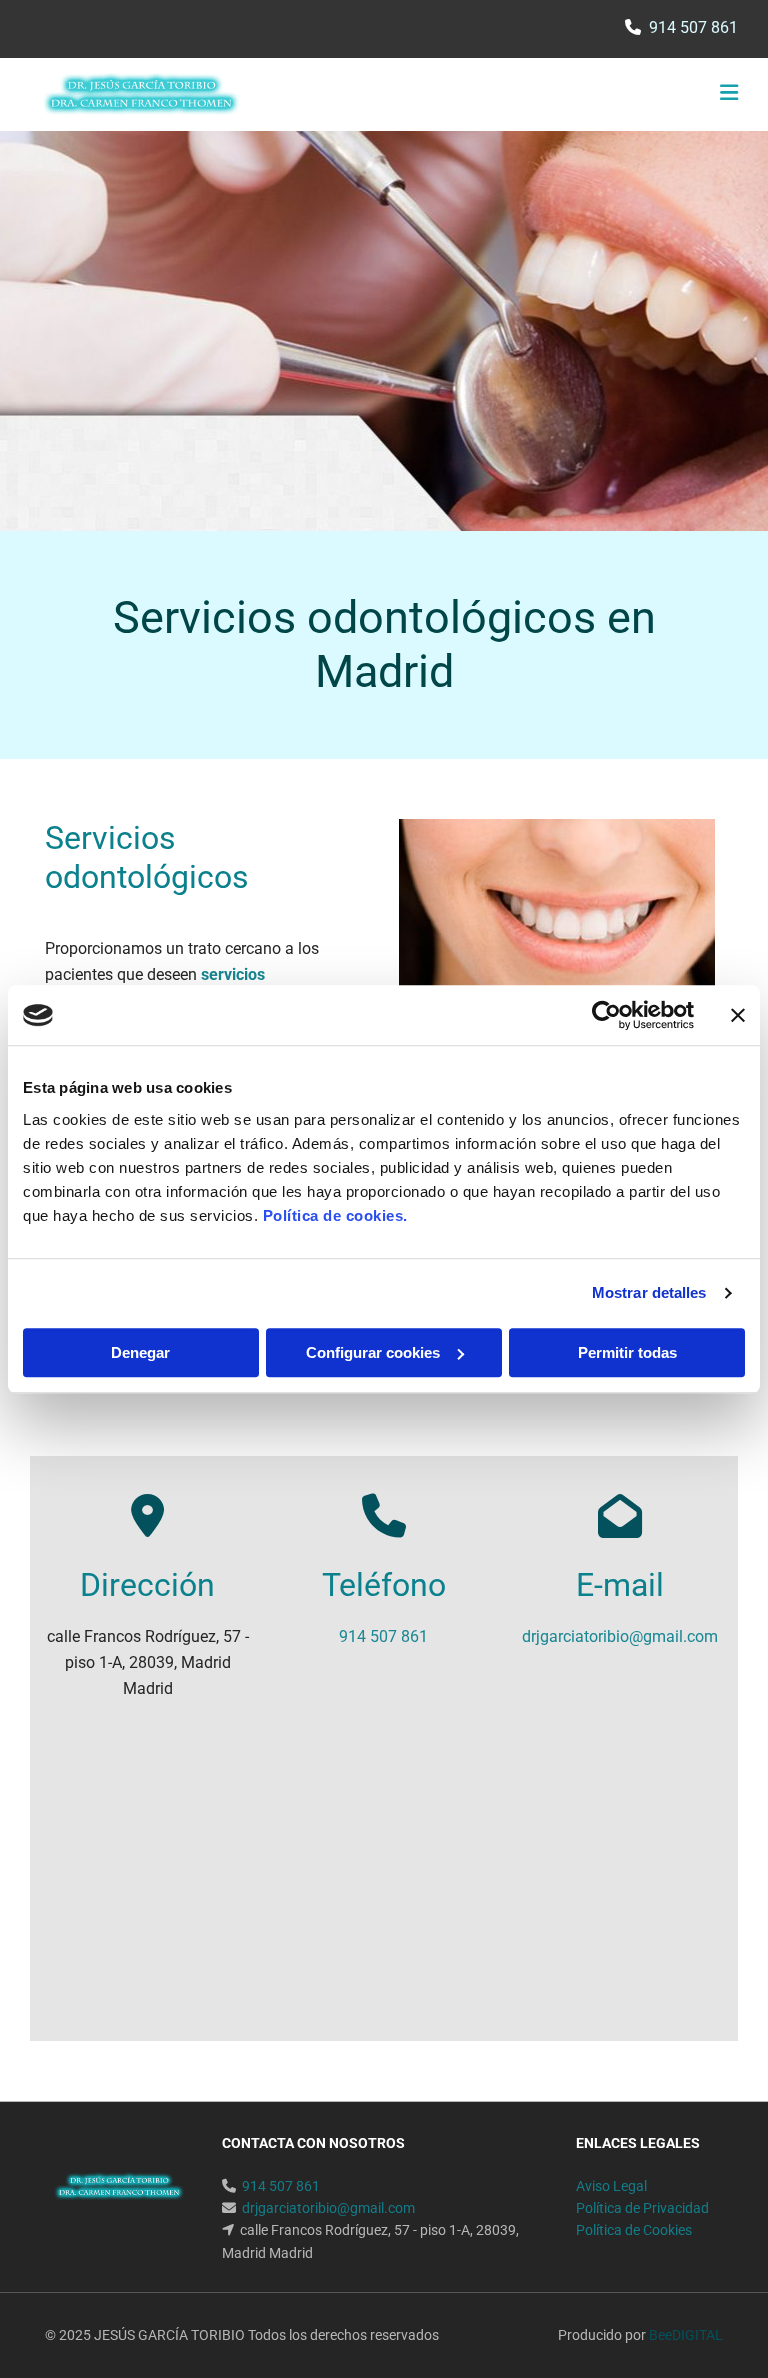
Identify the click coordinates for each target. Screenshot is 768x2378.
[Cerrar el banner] (738, 1015)
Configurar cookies (373, 1352)
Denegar (140, 1352)
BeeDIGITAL (686, 2335)
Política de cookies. (335, 1215)
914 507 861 (693, 27)
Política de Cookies (634, 2230)
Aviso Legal (611, 2186)
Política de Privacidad (642, 2208)
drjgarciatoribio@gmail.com (620, 1636)
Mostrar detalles (649, 1292)
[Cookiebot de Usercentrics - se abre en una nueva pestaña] (606, 1015)
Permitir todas (627, 1352)
